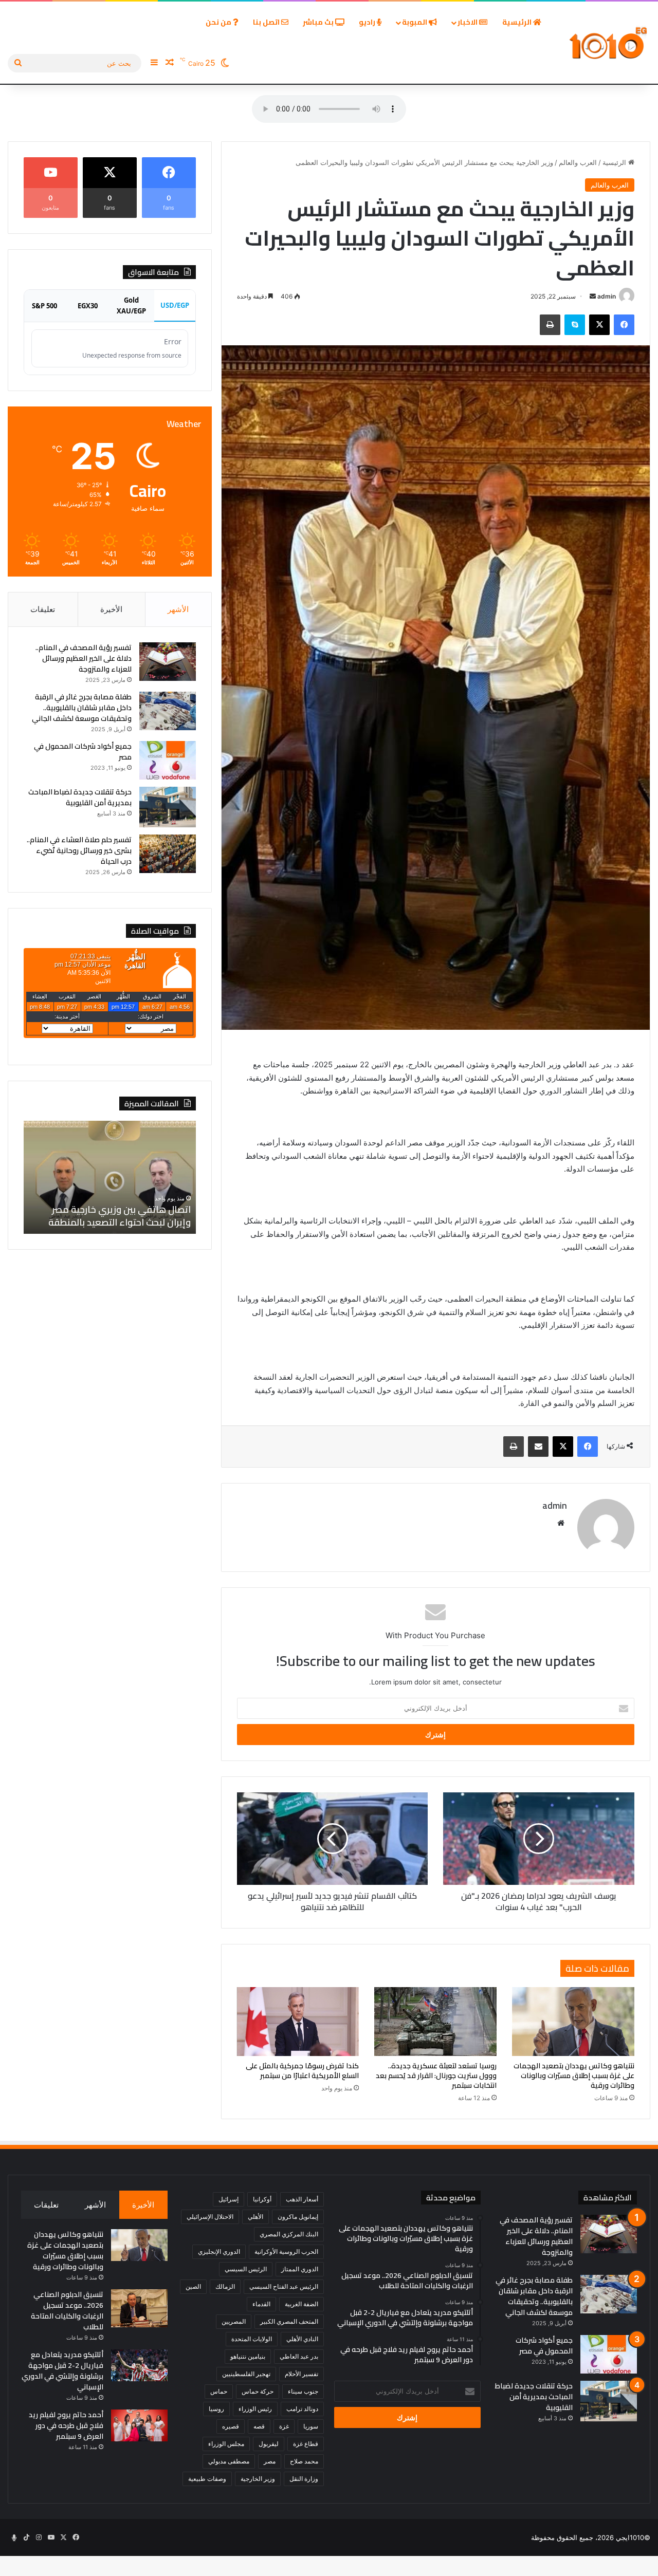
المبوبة (415, 22)
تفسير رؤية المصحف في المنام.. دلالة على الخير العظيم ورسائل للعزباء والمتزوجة (84, 658)
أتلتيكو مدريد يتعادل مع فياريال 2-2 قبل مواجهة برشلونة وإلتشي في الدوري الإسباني (62, 2371)
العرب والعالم (578, 162)
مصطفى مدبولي (229, 2461)
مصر (270, 2461)
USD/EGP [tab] (175, 305)
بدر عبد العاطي (299, 2356)
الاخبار (468, 22)
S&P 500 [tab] (44, 306)
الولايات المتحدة (252, 2339)
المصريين (234, 2321)
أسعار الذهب (302, 2199)
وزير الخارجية (258, 2479)
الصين (193, 2286)
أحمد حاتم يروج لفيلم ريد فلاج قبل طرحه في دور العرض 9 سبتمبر (66, 2425)
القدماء (261, 2304)
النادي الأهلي (302, 2339)
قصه (259, 2426)
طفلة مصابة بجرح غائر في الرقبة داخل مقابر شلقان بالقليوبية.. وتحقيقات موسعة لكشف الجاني (82, 708)
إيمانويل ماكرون (298, 2217)
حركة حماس (258, 2391)
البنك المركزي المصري (289, 2234)
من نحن (219, 22)
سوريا (311, 2426)
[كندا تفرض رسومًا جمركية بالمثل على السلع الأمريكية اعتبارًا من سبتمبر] (298, 2022)
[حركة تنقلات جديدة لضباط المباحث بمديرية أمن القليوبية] (168, 807)
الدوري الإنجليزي (219, 2251)
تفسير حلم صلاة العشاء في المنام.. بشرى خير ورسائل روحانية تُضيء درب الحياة (79, 850)
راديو (368, 22)
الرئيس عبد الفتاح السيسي (284, 2286)
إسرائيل (229, 2199)
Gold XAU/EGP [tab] (131, 305)
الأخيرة (111, 609)
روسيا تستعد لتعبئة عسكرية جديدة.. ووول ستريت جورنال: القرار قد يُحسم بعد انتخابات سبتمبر (436, 2075)
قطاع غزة (306, 2444)
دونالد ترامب (302, 2409)
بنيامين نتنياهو (248, 2356)
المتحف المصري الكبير (289, 2321)
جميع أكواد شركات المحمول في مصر (83, 752)
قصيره (231, 2426)
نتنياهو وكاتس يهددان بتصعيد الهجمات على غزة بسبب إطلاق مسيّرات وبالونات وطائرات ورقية (574, 2075)
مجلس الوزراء (226, 2444)
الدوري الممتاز (300, 2269)
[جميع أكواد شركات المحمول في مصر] (168, 760)
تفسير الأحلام (301, 2374)
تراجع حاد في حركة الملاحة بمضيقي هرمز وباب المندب (108, 1216)
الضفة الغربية (301, 2304)
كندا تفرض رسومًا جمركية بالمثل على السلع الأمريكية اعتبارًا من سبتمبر (302, 2071)
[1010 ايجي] (609, 43)
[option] (107, 1177)
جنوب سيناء (303, 2391)
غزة (284, 2426)
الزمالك (225, 2286)
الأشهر (178, 609)
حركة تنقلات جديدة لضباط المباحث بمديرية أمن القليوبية (80, 797)
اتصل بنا (267, 22)
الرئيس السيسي (246, 2269)
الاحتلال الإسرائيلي (210, 2217)
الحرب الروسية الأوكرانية (286, 2251)
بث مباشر (319, 22)
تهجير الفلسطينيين (246, 2374)
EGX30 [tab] (88, 306)
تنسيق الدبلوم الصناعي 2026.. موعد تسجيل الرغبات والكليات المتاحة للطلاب (67, 2311)
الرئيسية (518, 22)
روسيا (216, 2409)
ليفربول (269, 2444)
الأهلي (255, 2217)
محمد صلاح (304, 2461)
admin (607, 296)
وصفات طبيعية (207, 2479)
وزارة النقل (304, 2479)
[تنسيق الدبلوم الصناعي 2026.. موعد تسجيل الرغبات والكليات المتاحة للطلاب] (139, 2308)
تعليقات (43, 609)
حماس (219, 2391)
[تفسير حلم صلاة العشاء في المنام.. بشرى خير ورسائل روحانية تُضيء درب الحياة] (168, 854)
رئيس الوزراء (255, 2409)
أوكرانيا (262, 2199)
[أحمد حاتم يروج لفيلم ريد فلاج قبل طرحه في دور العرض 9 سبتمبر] (139, 2425)
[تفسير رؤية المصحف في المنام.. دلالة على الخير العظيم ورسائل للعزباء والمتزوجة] (168, 662)
